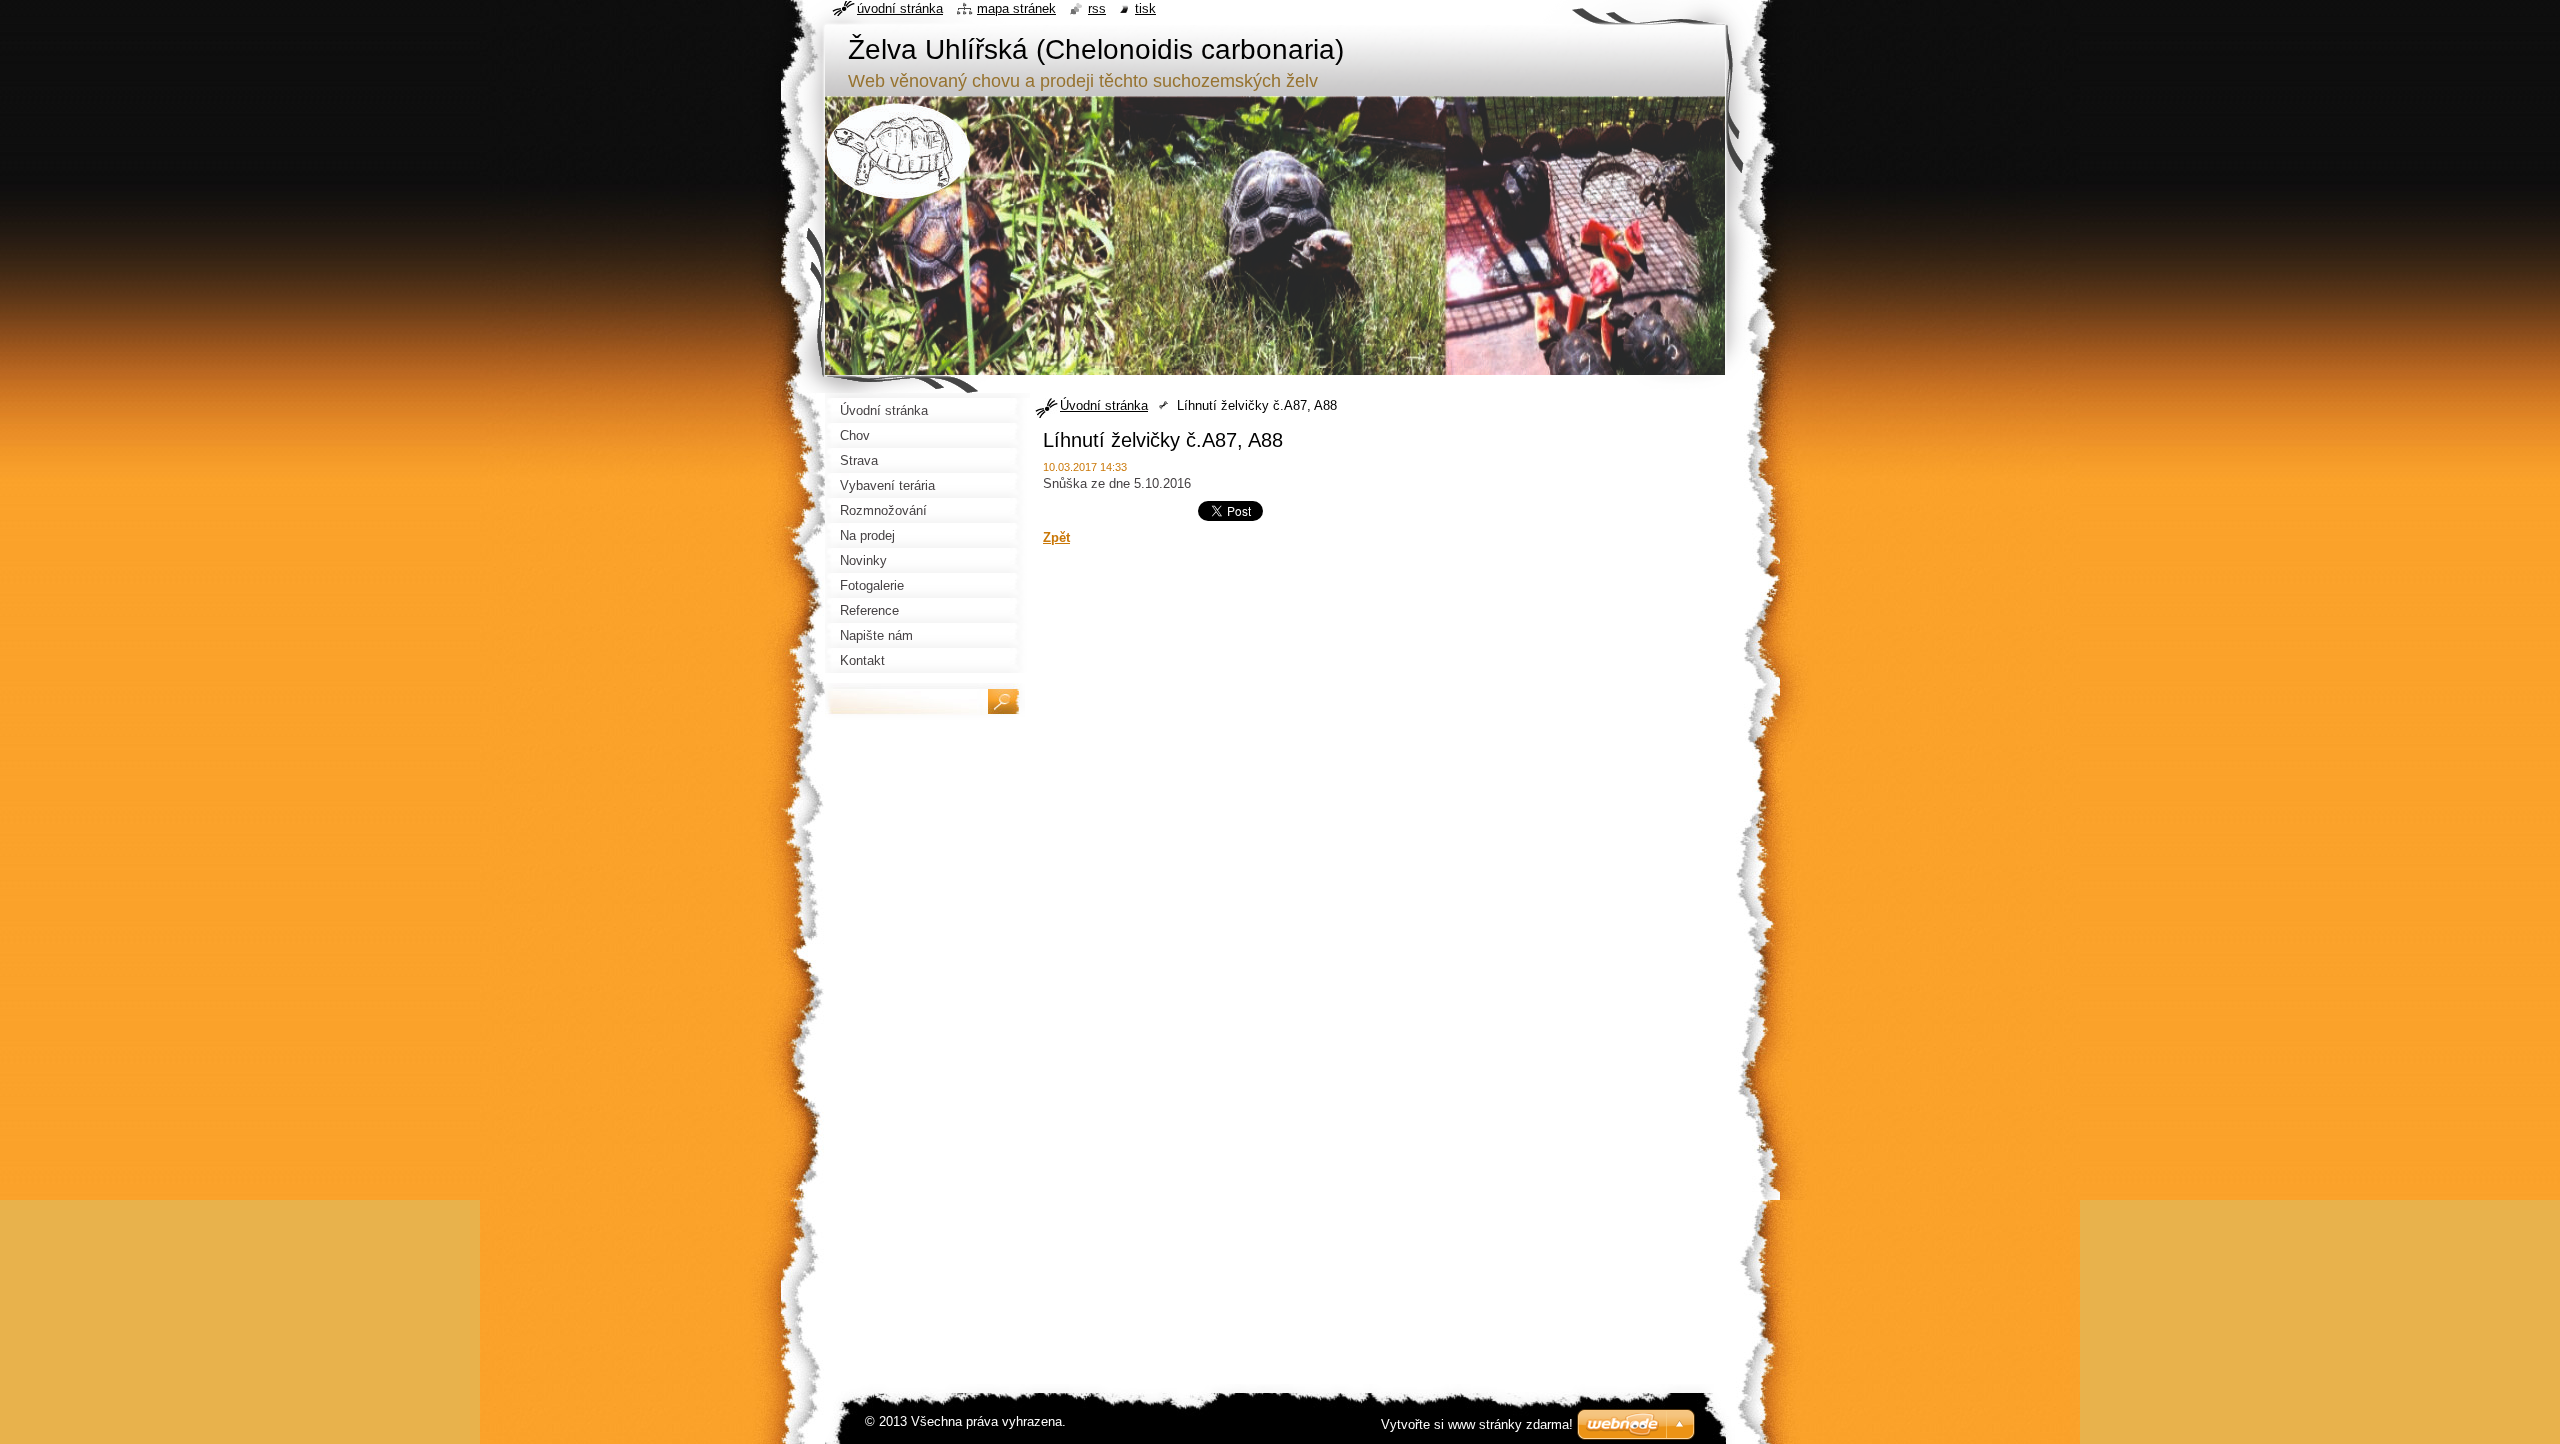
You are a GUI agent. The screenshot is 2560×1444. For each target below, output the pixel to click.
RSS (1097, 8)
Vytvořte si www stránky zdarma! (1477, 1424)
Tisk (1145, 8)
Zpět (1056, 537)
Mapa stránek (1016, 8)
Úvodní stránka (1104, 405)
